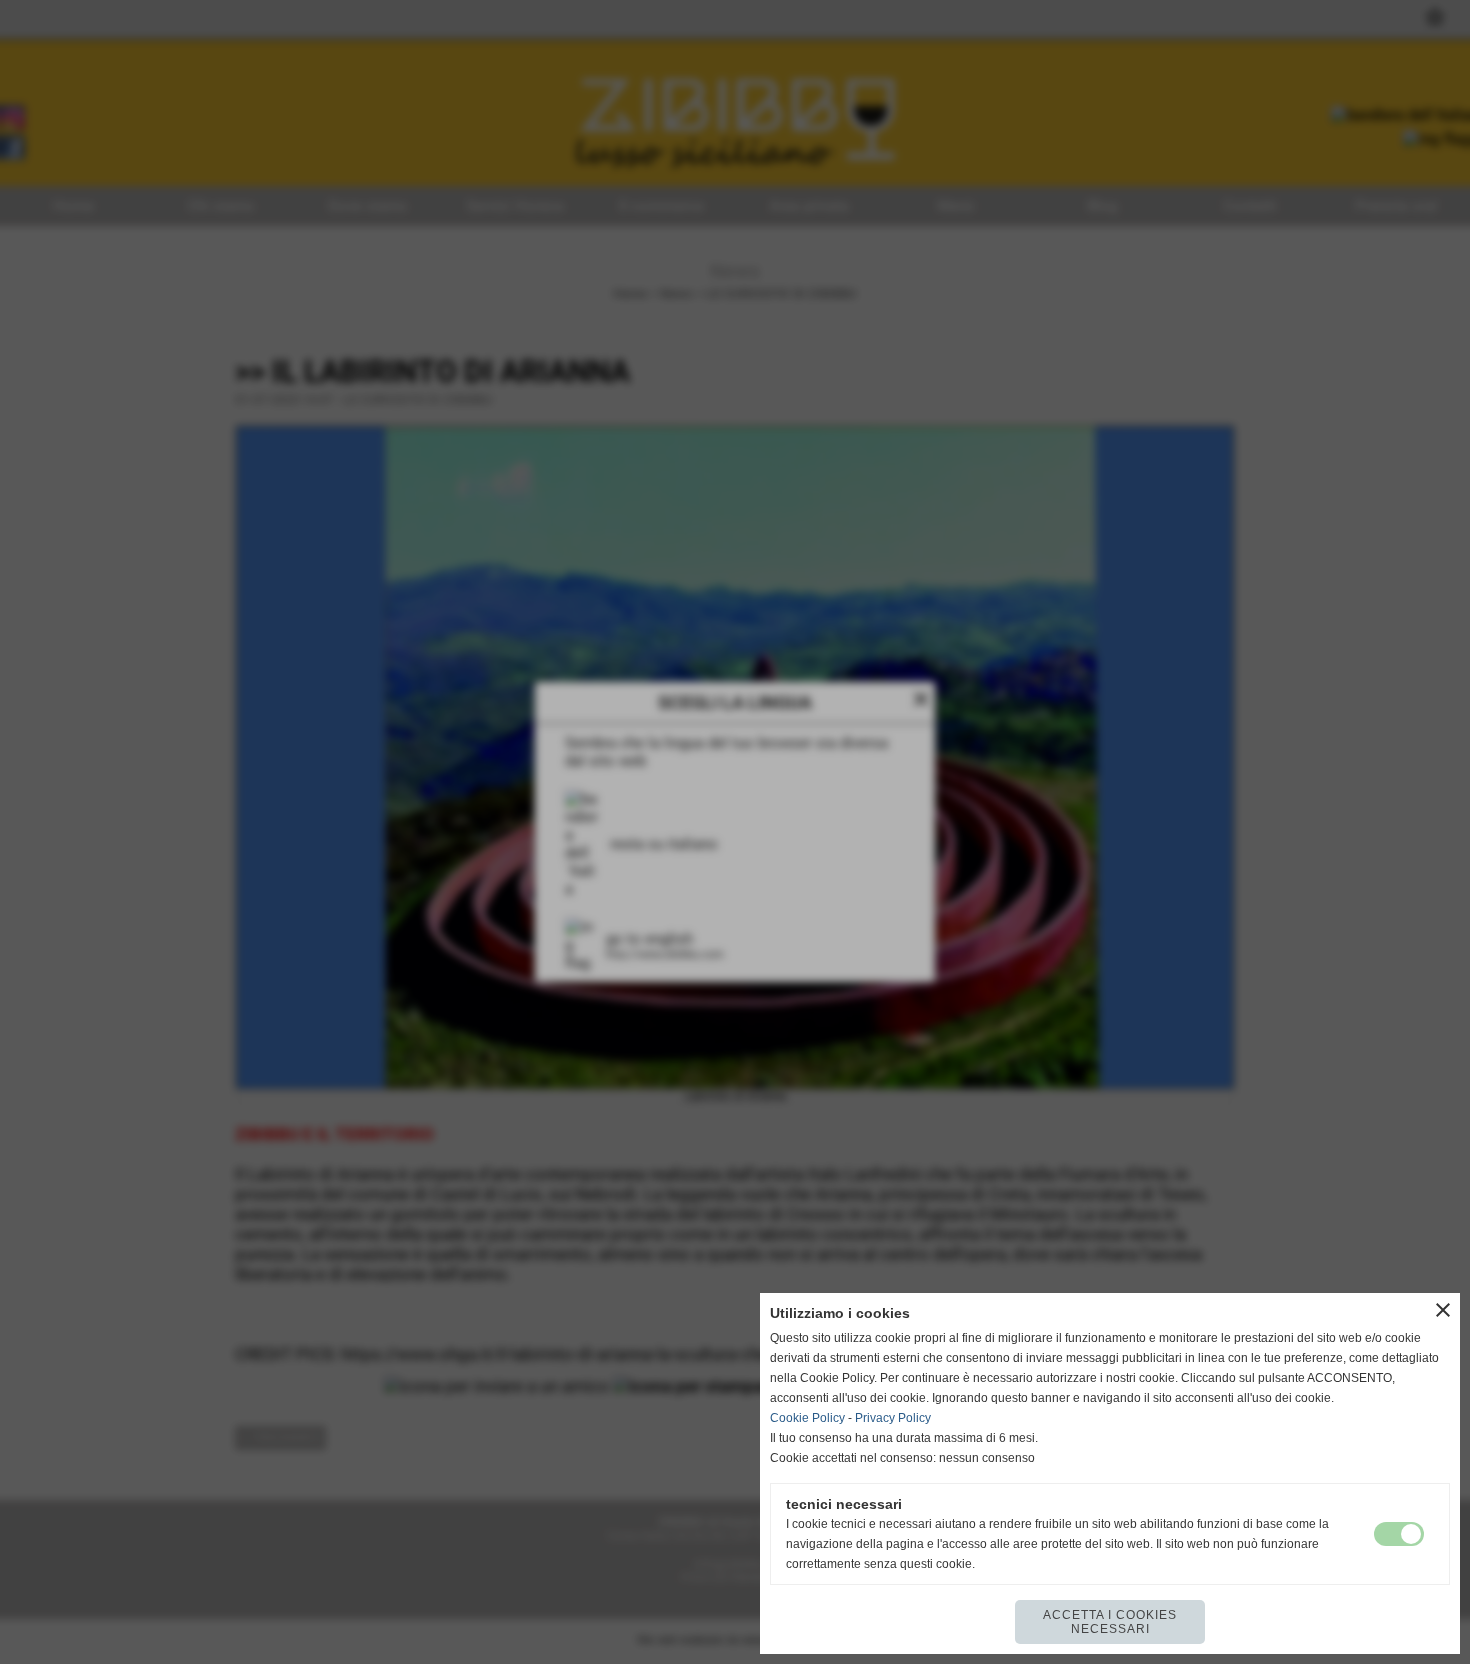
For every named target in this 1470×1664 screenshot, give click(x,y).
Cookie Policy (807, 1418)
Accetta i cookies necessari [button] (1110, 1622)
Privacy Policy (893, 1418)
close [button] (1443, 1310)
